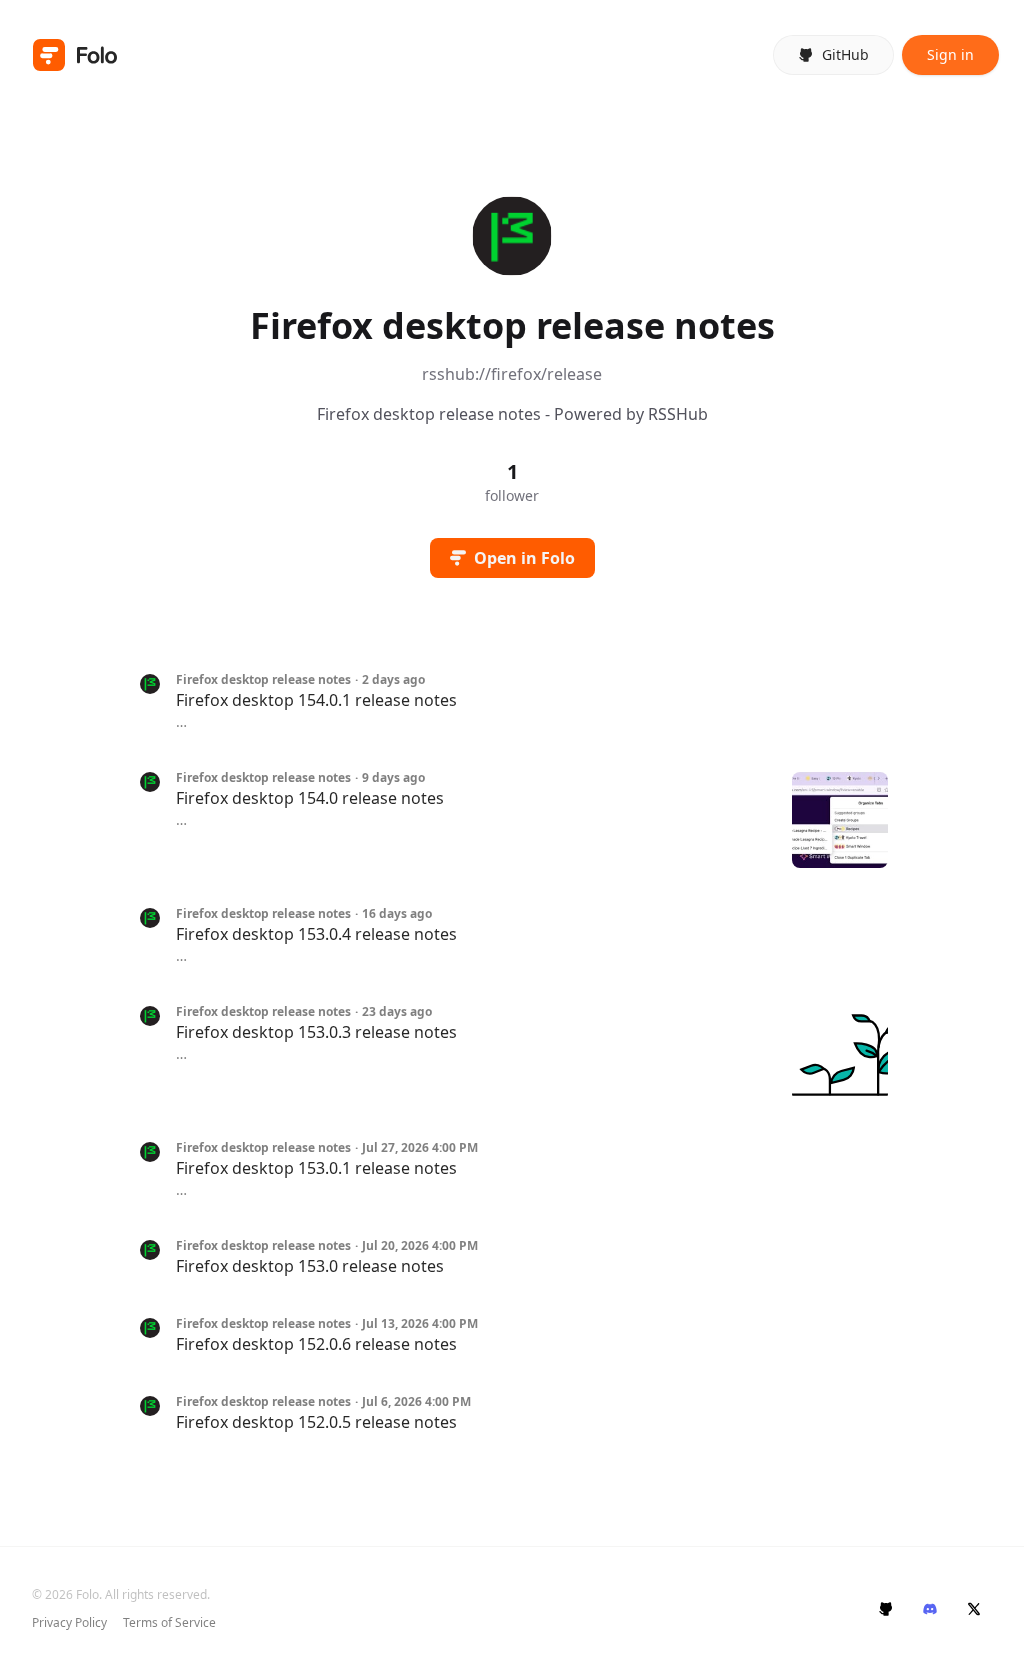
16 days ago (397, 914)
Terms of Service (169, 1623)
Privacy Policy (69, 1623)
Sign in (950, 54)
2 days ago (393, 680)
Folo (87, 1594)
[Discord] (930, 1609)
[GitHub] (886, 1609)
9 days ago (393, 778)
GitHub (845, 54)
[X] (974, 1609)
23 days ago (397, 1012)
